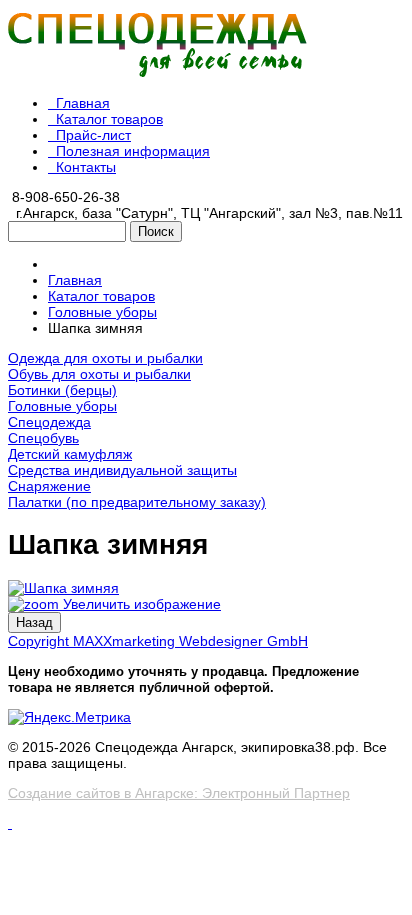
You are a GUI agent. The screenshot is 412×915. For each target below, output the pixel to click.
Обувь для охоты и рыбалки (99, 374)
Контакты (86, 167)
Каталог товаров (109, 119)
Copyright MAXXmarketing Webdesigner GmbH (158, 641)
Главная (83, 103)
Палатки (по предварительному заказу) (137, 502)
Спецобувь (43, 438)
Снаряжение (49, 486)
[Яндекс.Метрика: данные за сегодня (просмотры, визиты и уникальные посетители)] (69, 717)
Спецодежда (49, 422)
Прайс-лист (93, 135)
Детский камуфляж (70, 454)
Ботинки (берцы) (62, 390)
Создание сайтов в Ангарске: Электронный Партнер (179, 793)
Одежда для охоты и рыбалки (105, 358)
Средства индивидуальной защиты (122, 470)
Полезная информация (133, 151)
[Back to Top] (10, 823)
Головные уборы (62, 406)
